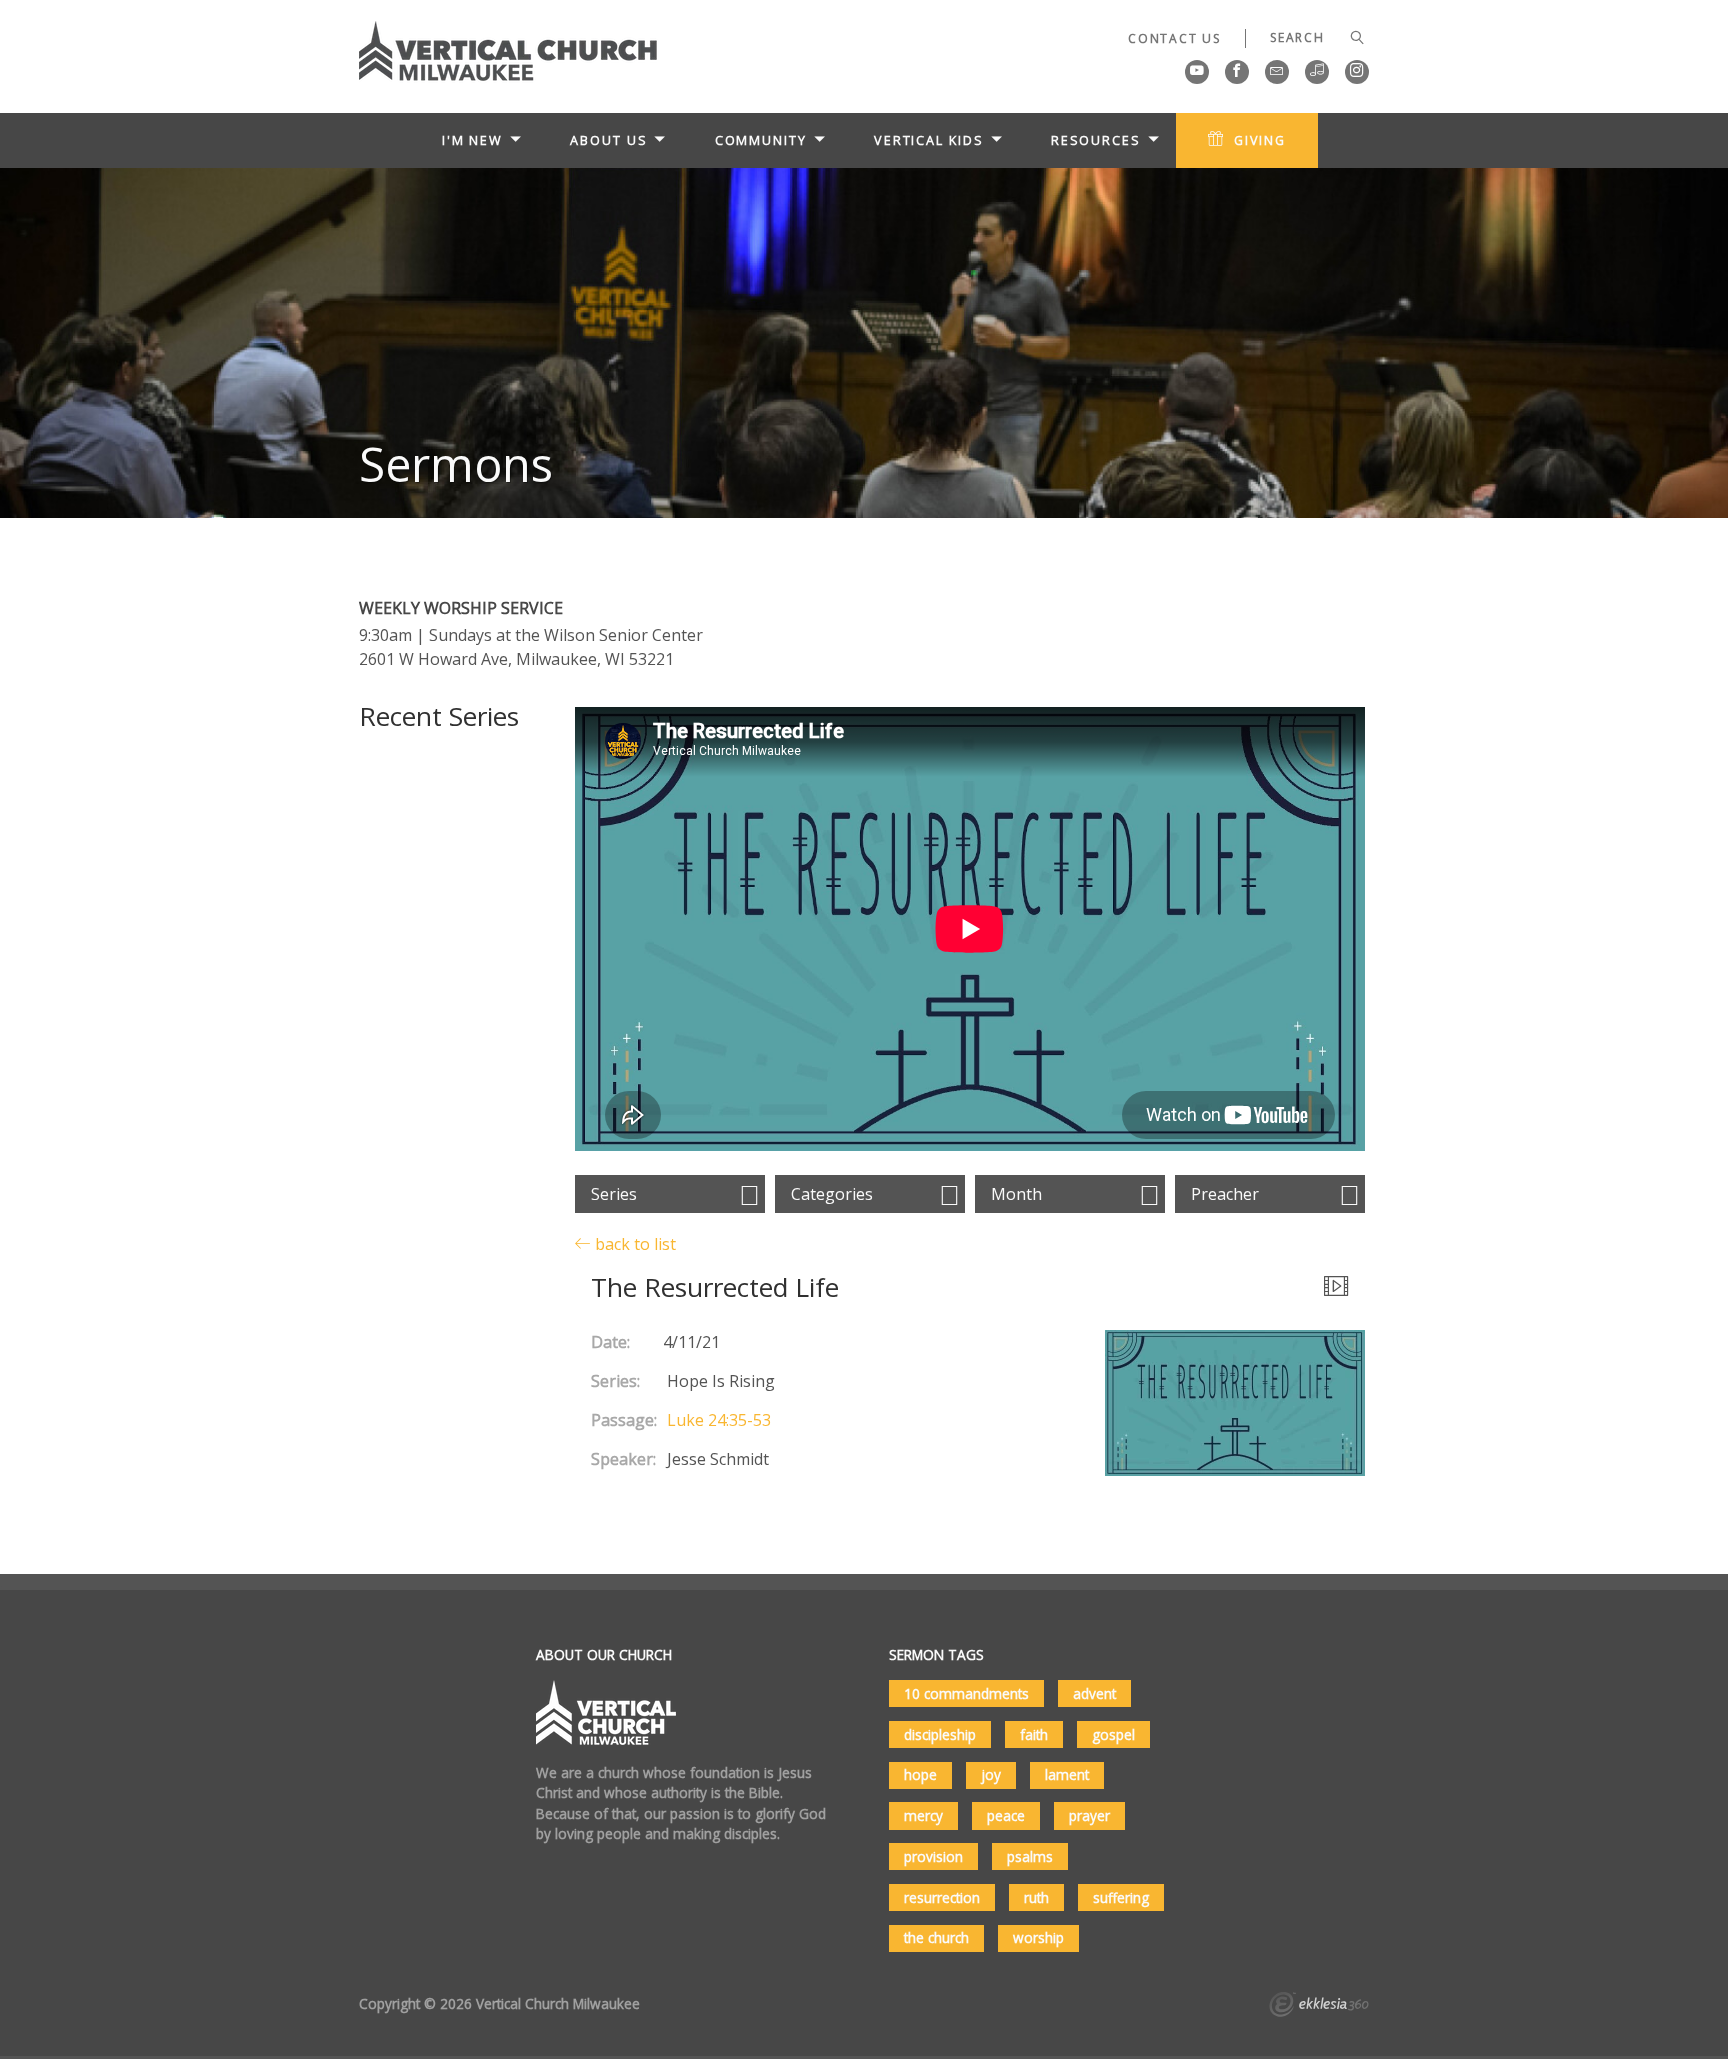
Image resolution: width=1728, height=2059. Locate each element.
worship (1038, 1937)
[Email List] (1277, 72)
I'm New (472, 140)
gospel (1113, 1734)
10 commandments (966, 1693)
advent (1094, 1693)
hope (920, 1774)
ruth (1036, 1897)
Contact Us (1174, 38)
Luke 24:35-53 (719, 1420)
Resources (1096, 140)
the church (936, 1937)
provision (933, 1856)
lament (1067, 1774)
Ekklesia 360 (1319, 2007)
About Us (608, 140)
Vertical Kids (929, 140)
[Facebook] (1237, 72)
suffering (1121, 1897)
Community (761, 140)
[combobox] (670, 1194)
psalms (1030, 1856)
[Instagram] (1357, 72)
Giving (1260, 140)
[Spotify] (1317, 72)
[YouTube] (1197, 72)
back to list (633, 1243)
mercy (923, 1815)
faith (1034, 1734)
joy (991, 1774)
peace (1006, 1815)
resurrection (942, 1897)
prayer (1089, 1815)
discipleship (940, 1734)
